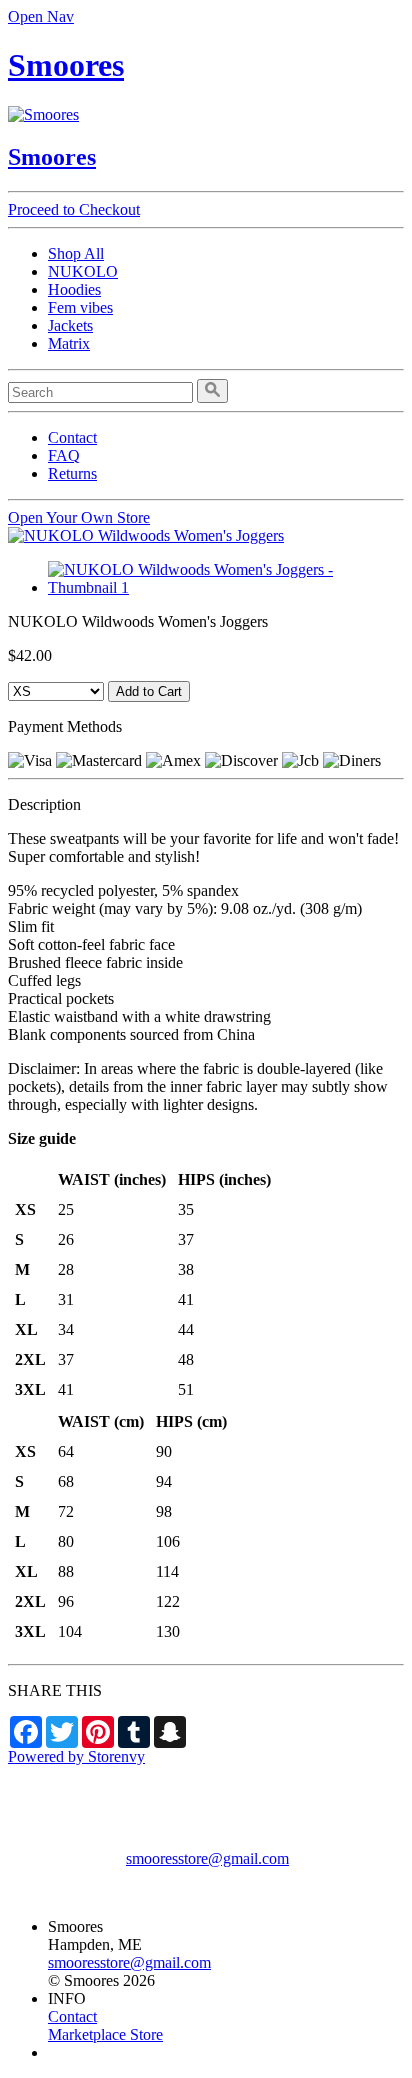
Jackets (70, 325)
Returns (72, 473)
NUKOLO (83, 271)
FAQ (64, 455)
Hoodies (74, 289)
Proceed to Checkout (74, 209)
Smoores (66, 65)
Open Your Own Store (79, 517)
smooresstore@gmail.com (207, 1858)
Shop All (76, 253)
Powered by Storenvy (76, 1756)
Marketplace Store (105, 2034)
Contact (72, 437)
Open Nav (41, 16)
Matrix (69, 343)
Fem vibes (80, 307)
